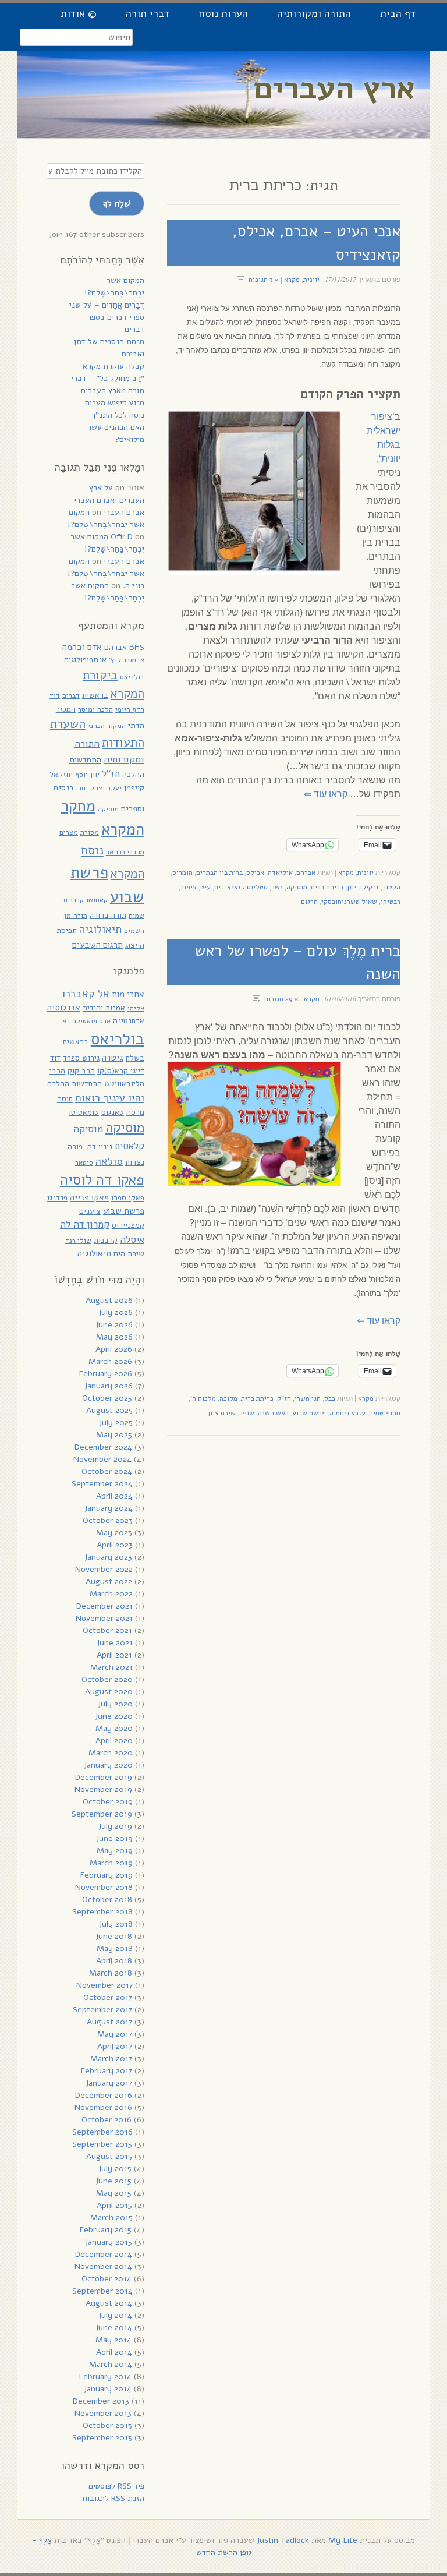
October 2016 (107, 2120)
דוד (55, 695)
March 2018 (111, 1973)
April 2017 (115, 2046)
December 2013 (101, 2401)
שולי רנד (78, 1241)
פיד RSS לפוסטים (116, 2486)
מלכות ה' (203, 1398)
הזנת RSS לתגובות (113, 2498)
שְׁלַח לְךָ (117, 203)
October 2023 (108, 1520)
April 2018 (114, 1961)
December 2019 (104, 1777)
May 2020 (114, 1728)
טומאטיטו (84, 1112)
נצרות (135, 1162)
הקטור (391, 887)
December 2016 (104, 2095)
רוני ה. (134, 586)
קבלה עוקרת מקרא (113, 366)
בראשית (95, 695)
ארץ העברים (335, 88)
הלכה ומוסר (95, 709)
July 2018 (116, 1924)
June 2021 (115, 1643)
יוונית (311, 280)
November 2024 (102, 1459)
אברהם (306, 872)
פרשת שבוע (309, 1413)
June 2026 (114, 1325)
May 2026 (114, 1337)
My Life (343, 2540)
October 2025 (107, 1398)
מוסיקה (297, 887)
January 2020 (108, 1765)
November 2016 (103, 2107)
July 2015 (115, 2169)
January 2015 (109, 2242)
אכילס (255, 872)
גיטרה (113, 1058)
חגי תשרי (308, 1398)
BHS (137, 647)
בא (66, 1021)
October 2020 (107, 1679)
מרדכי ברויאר (125, 852)
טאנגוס (113, 1112)
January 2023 (108, 1557)
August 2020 (109, 1692)
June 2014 (114, 2328)
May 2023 (114, 1533)
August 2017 (109, 2022)
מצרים (69, 832)
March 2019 (111, 1863)
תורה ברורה (108, 916)
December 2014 (104, 2254)
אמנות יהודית (104, 1008)
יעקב (114, 788)
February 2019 (107, 1875)
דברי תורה (148, 13)
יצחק (97, 788)
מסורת (90, 832)
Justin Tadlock (283, 2540)
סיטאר (84, 1162)
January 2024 (109, 1508)
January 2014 (108, 2389)
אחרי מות (128, 994)
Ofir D (122, 537)
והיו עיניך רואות (110, 1098)
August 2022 (109, 1582)
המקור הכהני (107, 725)
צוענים (90, 1211)
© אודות (79, 13)
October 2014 (107, 2279)
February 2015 (106, 2230)
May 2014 (113, 2340)
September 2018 (102, 1912)
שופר (247, 1413)
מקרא (292, 280)
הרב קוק (81, 1071)
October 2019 (108, 1802)
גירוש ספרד (81, 1058)
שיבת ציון (222, 1413)
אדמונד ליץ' (127, 660)
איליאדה (280, 872)
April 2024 (114, 1496)
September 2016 (102, 2132)
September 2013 (102, 2438)
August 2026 (109, 1300)
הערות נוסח (223, 13)
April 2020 (114, 1741)
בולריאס (132, 676)
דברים (71, 695)
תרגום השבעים (97, 945)
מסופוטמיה (385, 1413)
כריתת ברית (327, 887)
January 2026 (109, 1386)
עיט (205, 887)
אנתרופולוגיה (85, 660)
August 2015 (109, 2156)
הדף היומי (130, 709)
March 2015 (111, 2218)
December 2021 (104, 1606)
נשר (277, 887)
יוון (352, 887)
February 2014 (105, 2377)
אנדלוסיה (64, 1008)
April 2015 (114, 2205)
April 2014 (114, 2352)
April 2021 (114, 1655)
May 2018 (115, 1948)
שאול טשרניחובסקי (349, 902)
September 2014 (102, 2291)
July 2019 (115, 1826)
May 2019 (115, 1851)
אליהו (136, 1008)
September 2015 (102, 2144)
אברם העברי (124, 512)
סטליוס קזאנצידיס (241, 887)
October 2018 (107, 1900)
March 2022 (111, 1594)
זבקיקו (369, 887)
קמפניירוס (128, 1225)
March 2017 (111, 2059)
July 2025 (116, 1423)
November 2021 (104, 1618)
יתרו (82, 788)
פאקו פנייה (89, 1197)
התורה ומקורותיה (314, 13)
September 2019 (102, 1814)
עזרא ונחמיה (347, 1413)
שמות (136, 916)
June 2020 (114, 1716)
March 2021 (111, 1667)
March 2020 (111, 1753)
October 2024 (107, 1471)
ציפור (189, 887)
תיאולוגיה (100, 930)
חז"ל (284, 1398)
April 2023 (115, 1545)
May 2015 (114, 2193)
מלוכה (228, 1398)
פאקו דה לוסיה (102, 1180)
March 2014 (111, 2364)
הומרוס (182, 872)
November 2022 (104, 1569)
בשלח (135, 1058)
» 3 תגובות (264, 280)
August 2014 (109, 2303)
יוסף (81, 775)
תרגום (309, 902)
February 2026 (106, 1374)
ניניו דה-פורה (90, 1146)
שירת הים (129, 1254)
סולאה (109, 1161)
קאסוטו (97, 900)
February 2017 (107, 2071)
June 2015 (113, 2181)
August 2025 (109, 1410)
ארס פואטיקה (91, 1021)
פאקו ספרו (128, 1198)
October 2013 (107, 2425)
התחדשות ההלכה (74, 1084)
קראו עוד (326, 794)
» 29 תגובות (281, 999)
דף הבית (398, 13)
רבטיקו (391, 902)
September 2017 (102, 2010)
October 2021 (107, 1630)
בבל (330, 1398)
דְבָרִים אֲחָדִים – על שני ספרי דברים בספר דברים (107, 317)
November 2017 (104, 1985)
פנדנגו (57, 1198)
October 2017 (108, 1997)
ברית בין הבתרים (219, 872)
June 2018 (114, 1936)
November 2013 (103, 2413)
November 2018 (104, 1887)
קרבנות (74, 900)
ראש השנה (273, 1413)
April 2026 (114, 1349)
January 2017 (109, 2083)
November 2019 (103, 1789)
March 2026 (110, 1361)
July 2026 (116, 1312)
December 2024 (103, 1447)
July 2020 (115, 1704)
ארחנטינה (129, 1021)
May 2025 (114, 1435)
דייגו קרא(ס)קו (121, 1071)
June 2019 (114, 1838)
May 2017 (115, 2034)
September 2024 (102, 1484)
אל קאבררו (86, 993)
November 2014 (103, 2266)
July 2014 (115, 2315)
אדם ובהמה (82, 647)
